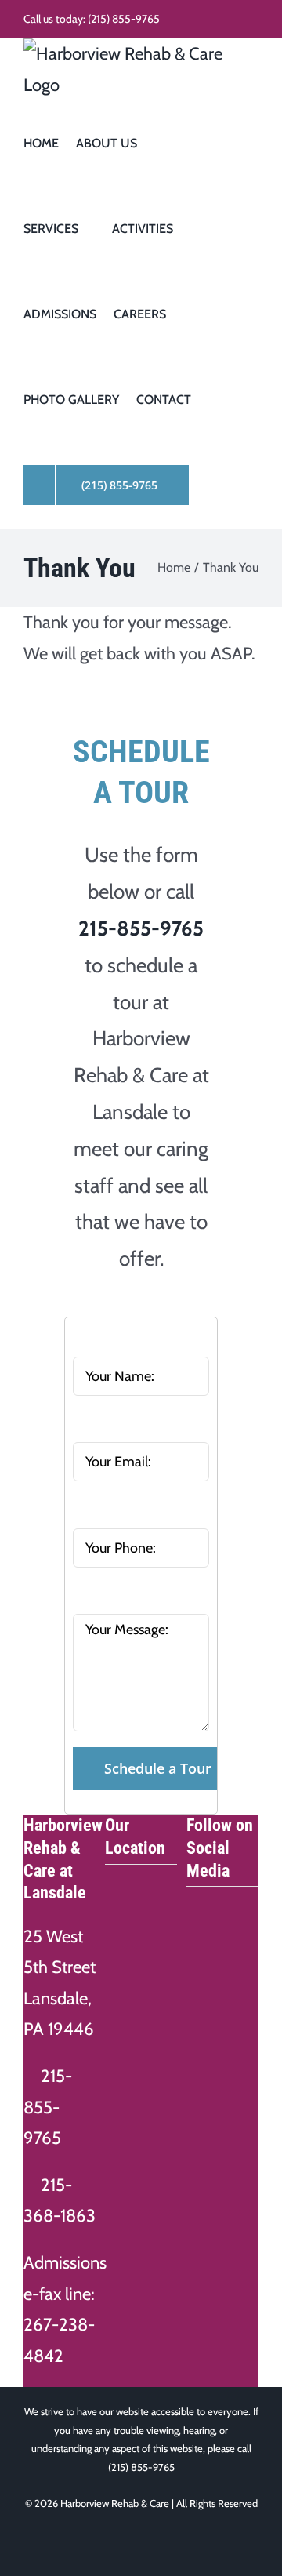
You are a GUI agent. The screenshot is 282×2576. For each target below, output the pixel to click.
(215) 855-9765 (124, 19)
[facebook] (194, 1908)
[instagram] (224, 1908)
